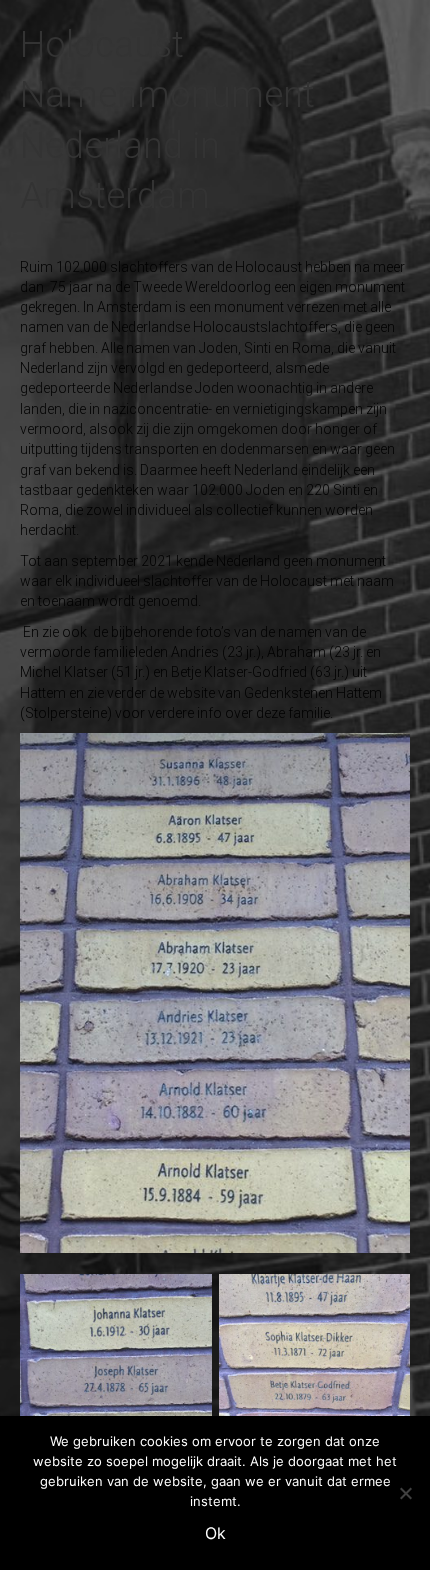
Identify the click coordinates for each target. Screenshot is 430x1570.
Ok (215, 1533)
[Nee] (405, 1493)
